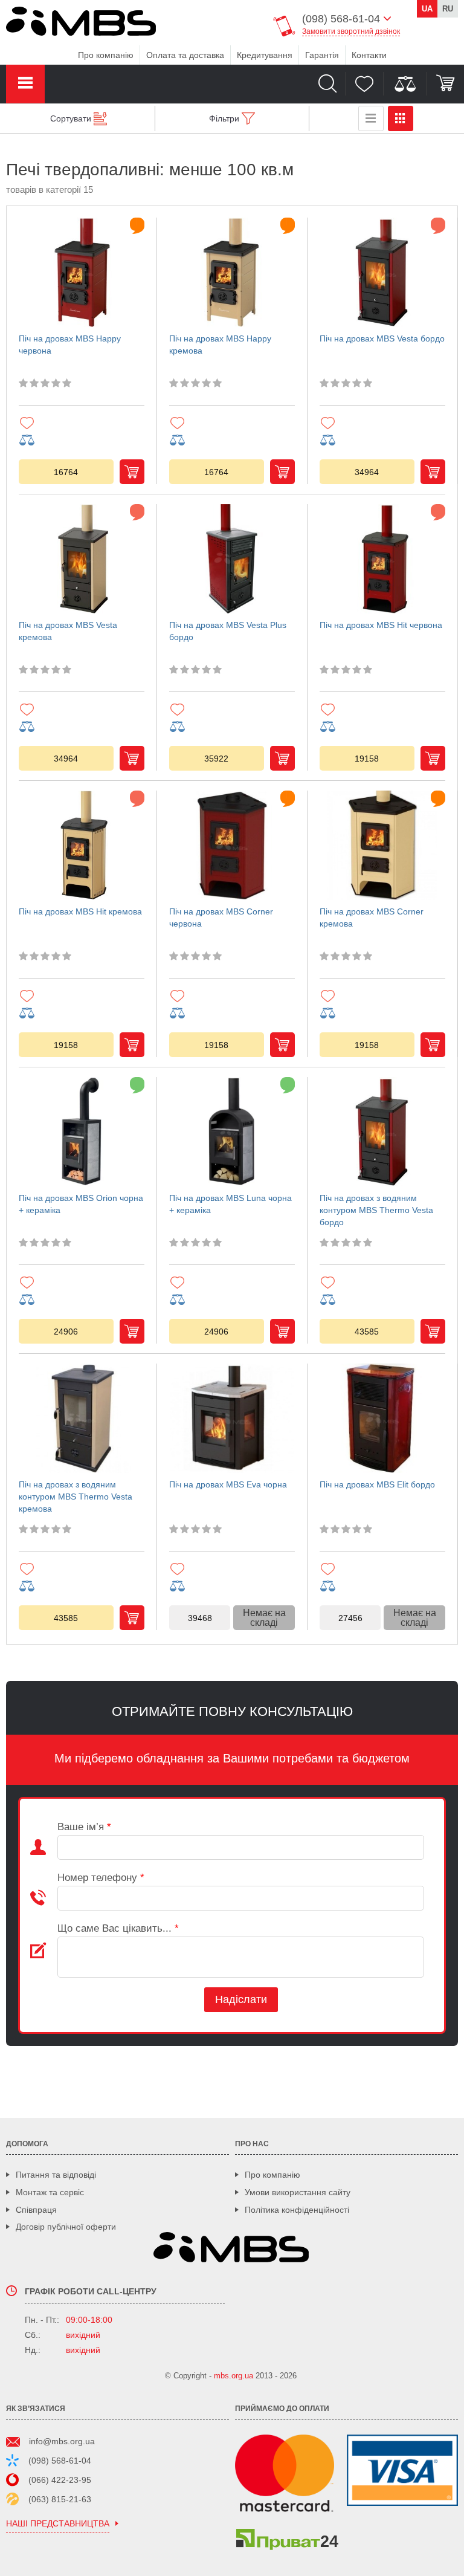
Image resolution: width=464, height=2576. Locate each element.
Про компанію (106, 55)
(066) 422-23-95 (60, 2480)
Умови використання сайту (298, 2192)
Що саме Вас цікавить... (118, 1928)
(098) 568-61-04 (60, 2461)
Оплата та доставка (185, 55)
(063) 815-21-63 (60, 2499)
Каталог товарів (25, 84)
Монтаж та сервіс (50, 2192)
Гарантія (322, 55)
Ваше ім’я (84, 1827)
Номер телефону (101, 1878)
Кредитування (265, 55)
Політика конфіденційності (297, 2210)
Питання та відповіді (56, 2175)
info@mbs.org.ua (62, 2441)
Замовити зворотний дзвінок (351, 31)
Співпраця (36, 2210)
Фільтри (224, 118)
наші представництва (58, 2524)
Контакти (369, 55)
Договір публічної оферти (66, 2227)
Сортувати (71, 118)
